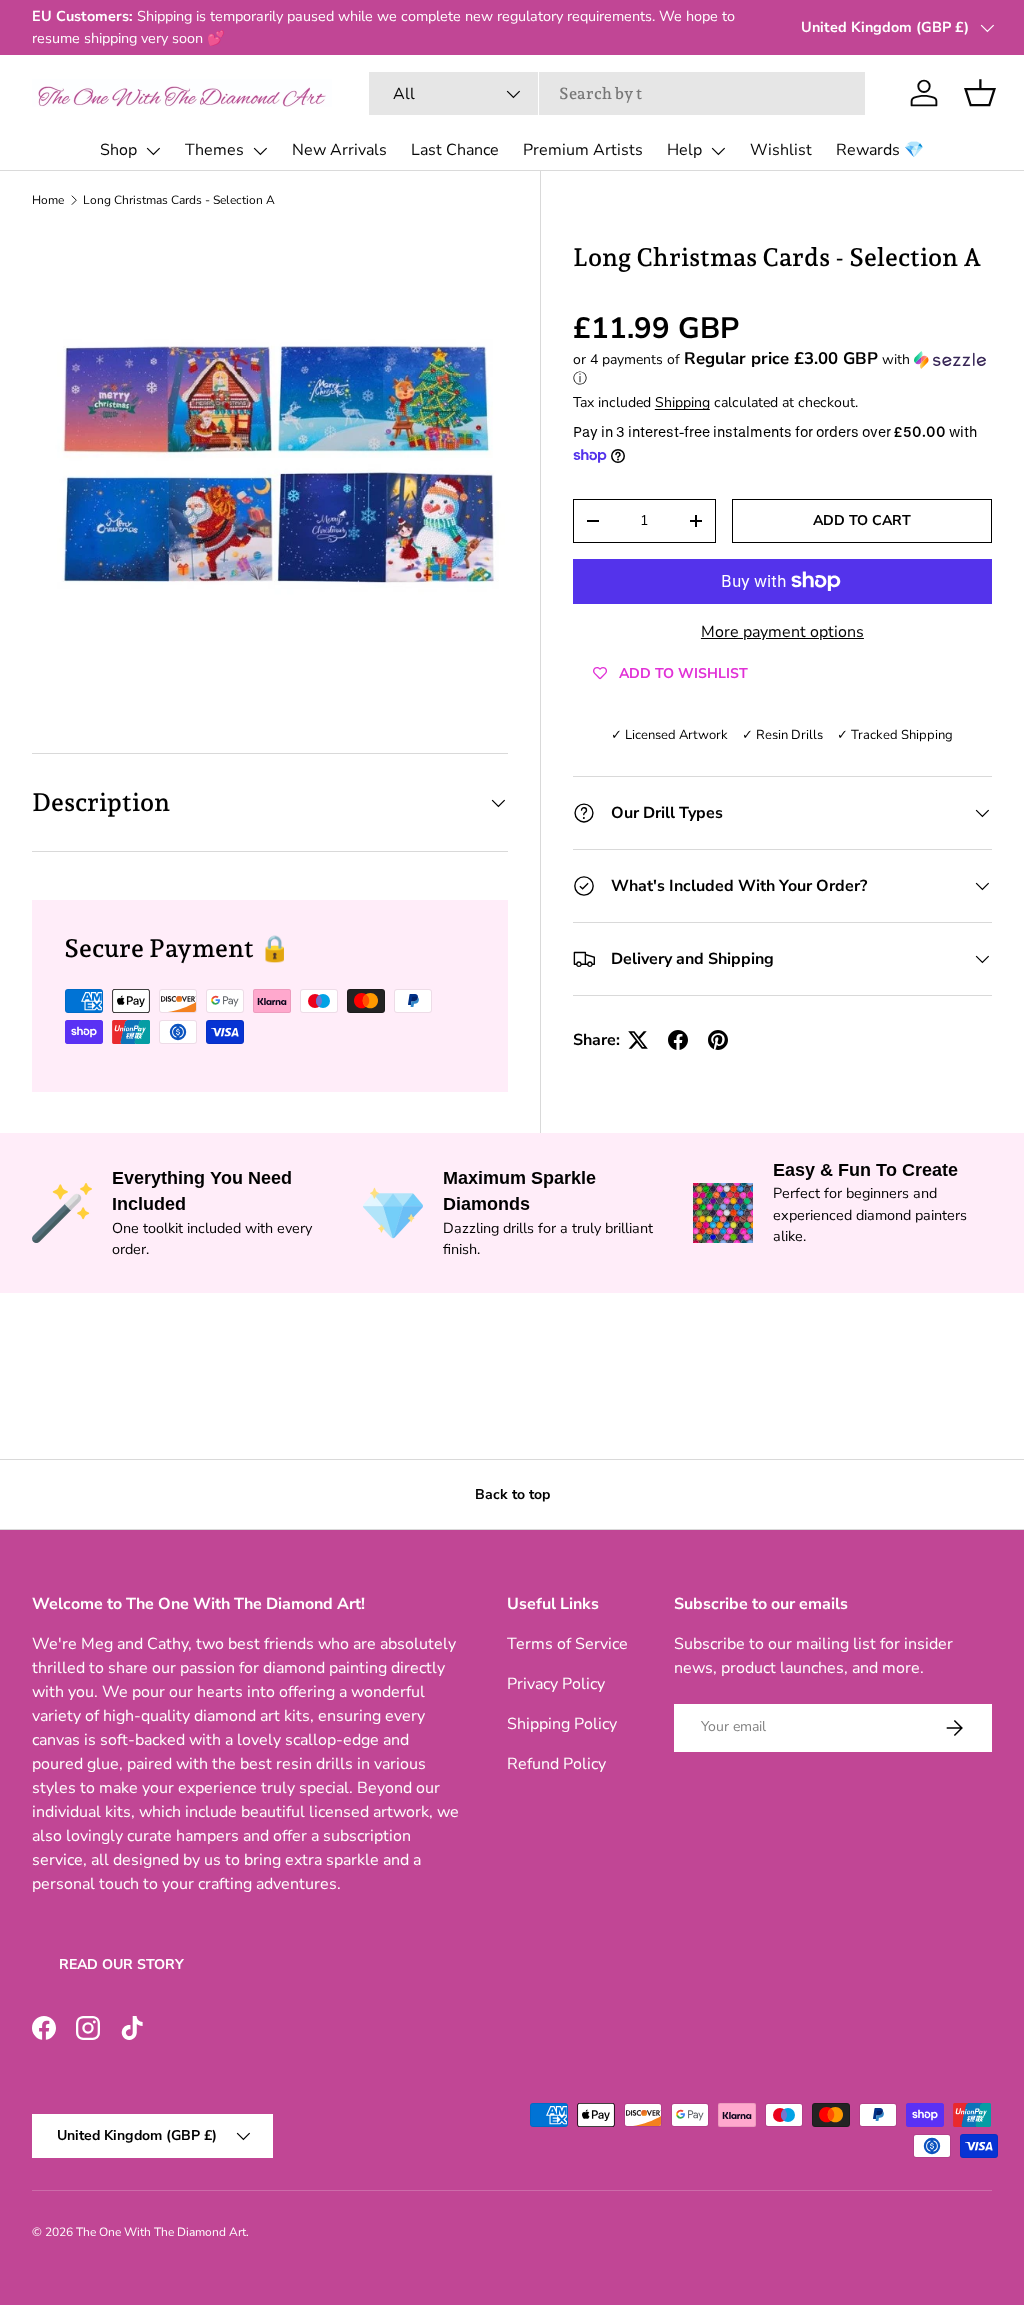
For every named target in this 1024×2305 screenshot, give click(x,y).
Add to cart (862, 520)
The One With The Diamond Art (161, 2232)
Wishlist (781, 150)
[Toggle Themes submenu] (260, 151)
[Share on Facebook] (678, 1040)
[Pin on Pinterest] (718, 1040)
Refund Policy (556, 1764)
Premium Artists (583, 150)
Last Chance (455, 150)
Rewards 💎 (880, 150)
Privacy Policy (556, 1684)
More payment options (782, 632)
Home (48, 200)
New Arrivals (339, 150)
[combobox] (617, 93)
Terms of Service (567, 1644)
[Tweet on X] (638, 1040)
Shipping (682, 402)
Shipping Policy (562, 1724)
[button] (980, 93)
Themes (214, 150)
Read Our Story (121, 1964)
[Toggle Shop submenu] (153, 151)
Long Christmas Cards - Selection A (179, 200)
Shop (118, 150)
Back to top (512, 1494)
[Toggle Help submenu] (718, 151)
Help (684, 150)
